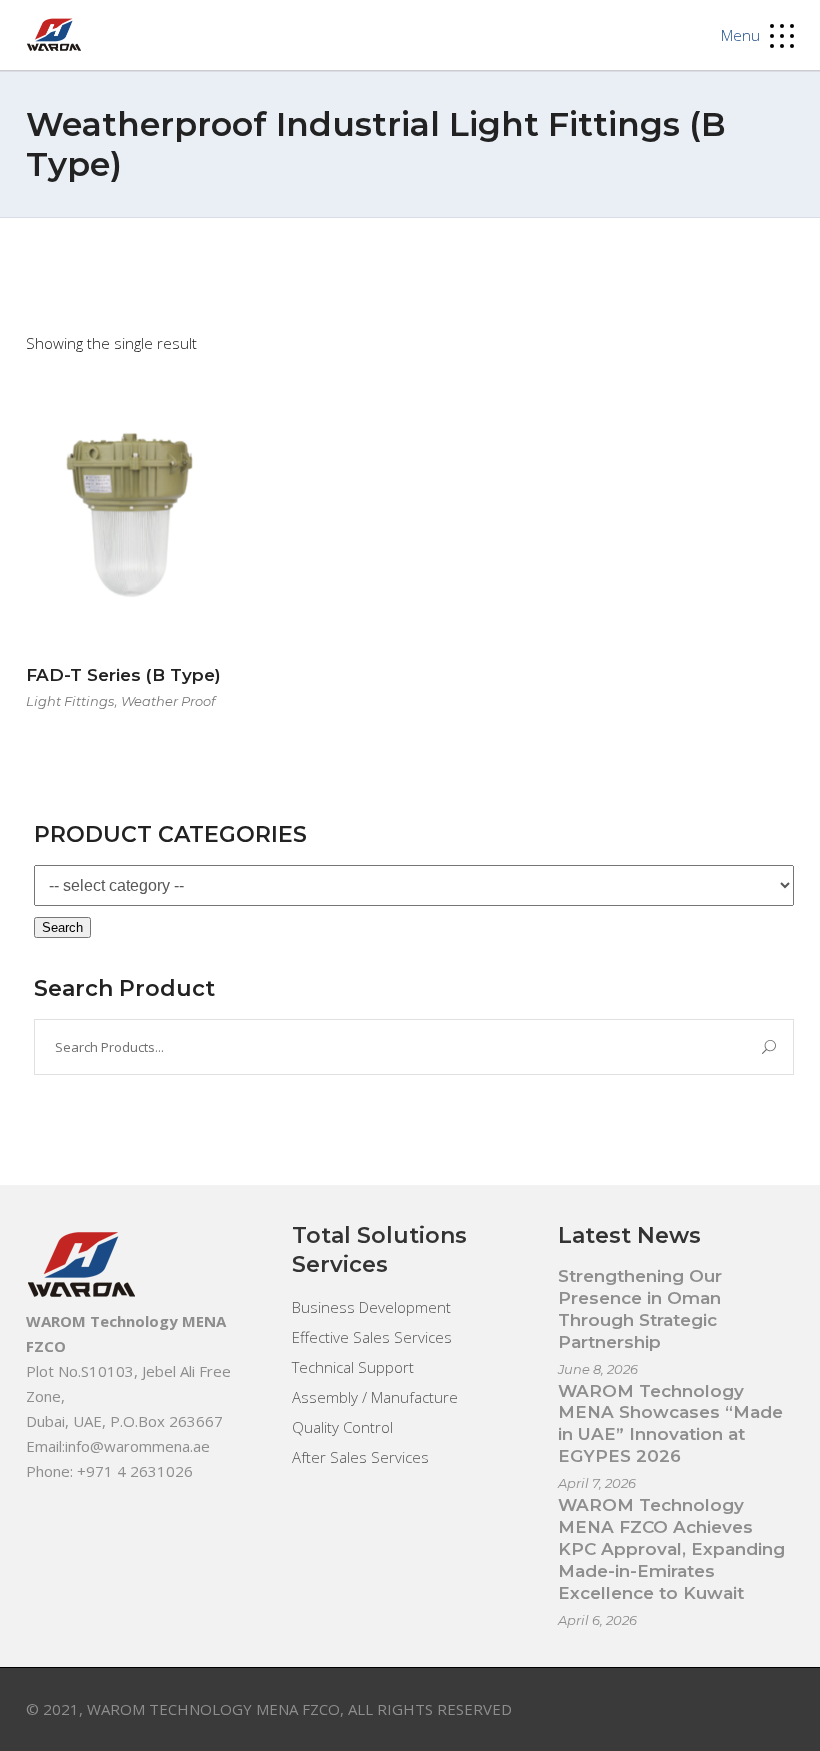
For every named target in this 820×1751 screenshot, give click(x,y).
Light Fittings (70, 701)
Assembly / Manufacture (375, 1397)
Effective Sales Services (372, 1337)
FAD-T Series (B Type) (123, 675)
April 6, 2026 (597, 1620)
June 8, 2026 (598, 1369)
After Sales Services (360, 1457)
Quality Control (342, 1427)
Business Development (371, 1307)
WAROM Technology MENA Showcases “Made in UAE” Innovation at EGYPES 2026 (670, 1424)
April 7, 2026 (597, 1483)
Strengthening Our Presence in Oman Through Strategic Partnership (640, 1309)
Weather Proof (168, 701)
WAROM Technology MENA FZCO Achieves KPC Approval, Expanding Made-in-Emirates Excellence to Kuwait (671, 1549)
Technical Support (353, 1367)
